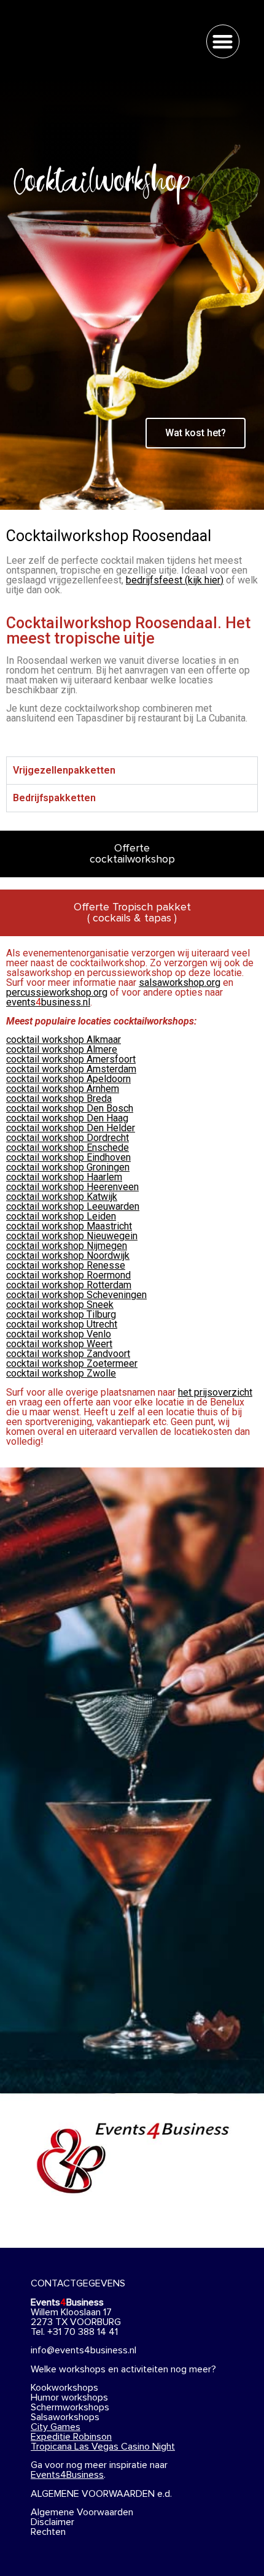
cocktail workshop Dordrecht (68, 1138)
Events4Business (67, 2475)
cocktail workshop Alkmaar (64, 1040)
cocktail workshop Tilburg (61, 1314)
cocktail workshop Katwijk (62, 1197)
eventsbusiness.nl (48, 1002)
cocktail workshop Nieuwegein (72, 1236)
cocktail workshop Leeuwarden (73, 1206)
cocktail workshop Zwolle (61, 1373)
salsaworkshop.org (180, 982)
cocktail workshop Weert (59, 1344)
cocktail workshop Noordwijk (68, 1255)
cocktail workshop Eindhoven (68, 1157)
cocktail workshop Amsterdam (71, 1069)
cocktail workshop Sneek (60, 1305)
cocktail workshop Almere (62, 1049)
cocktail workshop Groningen (68, 1167)
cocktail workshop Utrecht (62, 1324)
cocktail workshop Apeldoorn (68, 1079)
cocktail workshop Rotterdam (69, 1285)
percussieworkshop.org (57, 992)
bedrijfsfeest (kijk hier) (175, 580)
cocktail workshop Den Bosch (70, 1108)
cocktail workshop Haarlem (64, 1177)
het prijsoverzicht (215, 1392)
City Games (56, 2427)
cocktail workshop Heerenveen (72, 1187)
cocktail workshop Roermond (68, 1275)
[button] (223, 41)
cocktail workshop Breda (59, 1098)
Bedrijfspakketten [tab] (54, 798)
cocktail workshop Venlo (59, 1334)
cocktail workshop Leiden (61, 1216)
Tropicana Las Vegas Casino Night (103, 2447)
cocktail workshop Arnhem (63, 1089)
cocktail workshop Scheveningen (76, 1295)
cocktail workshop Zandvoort (68, 1354)
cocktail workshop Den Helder (71, 1128)
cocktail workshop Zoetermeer (72, 1363)
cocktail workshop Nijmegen (67, 1246)
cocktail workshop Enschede (68, 1148)
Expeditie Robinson (71, 2437)
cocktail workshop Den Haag (67, 1118)
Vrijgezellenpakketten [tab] (64, 770)
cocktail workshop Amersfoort (71, 1059)
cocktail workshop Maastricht (69, 1226)
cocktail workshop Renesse (66, 1265)
